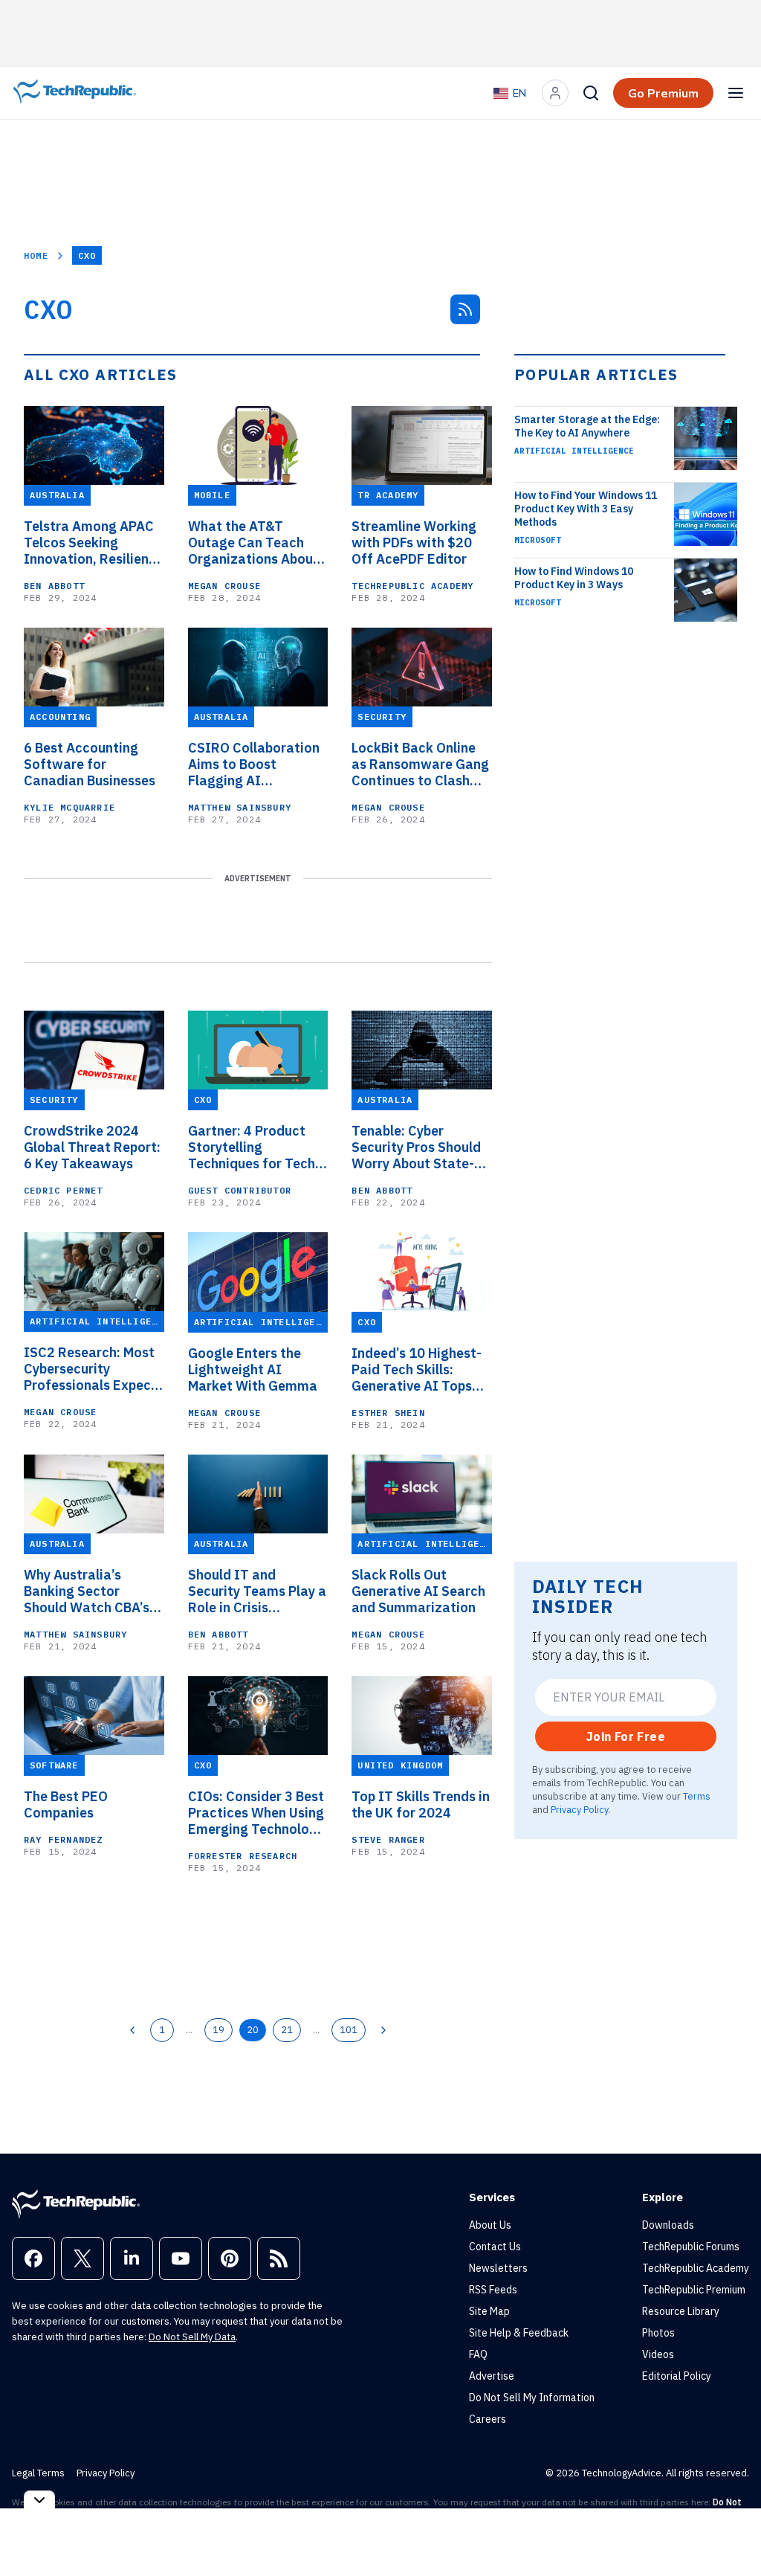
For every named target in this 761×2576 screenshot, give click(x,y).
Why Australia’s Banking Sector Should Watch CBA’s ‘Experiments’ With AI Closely (92, 1591)
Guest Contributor (240, 1190)
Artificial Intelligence (574, 451)
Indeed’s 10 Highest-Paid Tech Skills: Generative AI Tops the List (417, 1370)
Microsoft (538, 540)
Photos (658, 2333)
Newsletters (498, 2268)
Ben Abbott (54, 586)
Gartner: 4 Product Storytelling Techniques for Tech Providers (252, 1147)
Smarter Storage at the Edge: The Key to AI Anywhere (587, 426)
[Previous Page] (132, 2030)
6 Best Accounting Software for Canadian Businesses (90, 764)
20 (253, 2029)
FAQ (478, 2354)
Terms (697, 1796)
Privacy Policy (579, 1809)
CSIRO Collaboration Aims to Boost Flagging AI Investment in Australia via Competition (254, 764)
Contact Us (495, 2247)
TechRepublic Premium (694, 2290)
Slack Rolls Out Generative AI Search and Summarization (418, 1591)
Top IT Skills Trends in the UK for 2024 (421, 1805)
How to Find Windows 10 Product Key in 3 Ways (574, 578)
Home (36, 255)
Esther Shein (388, 1413)
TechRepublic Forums (691, 2247)
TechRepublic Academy (412, 586)
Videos (658, 2354)
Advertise (492, 2376)
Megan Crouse (224, 586)
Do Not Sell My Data (192, 2337)
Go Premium (663, 93)
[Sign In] (555, 93)
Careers (488, 2419)
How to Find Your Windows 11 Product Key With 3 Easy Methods (586, 509)
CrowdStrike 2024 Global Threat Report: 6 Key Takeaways (92, 1147)
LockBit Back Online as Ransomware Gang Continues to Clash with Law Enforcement (420, 764)
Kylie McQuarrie (69, 807)
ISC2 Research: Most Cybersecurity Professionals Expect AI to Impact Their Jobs (90, 1369)
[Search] (591, 93)
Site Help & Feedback (519, 2333)
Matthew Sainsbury (240, 807)
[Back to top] (731, 2531)
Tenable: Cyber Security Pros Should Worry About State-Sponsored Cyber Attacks (416, 1147)
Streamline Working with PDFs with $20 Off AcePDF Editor (414, 543)
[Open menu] (736, 93)
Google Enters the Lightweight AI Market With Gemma (253, 1370)
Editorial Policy (677, 2376)
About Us (490, 2225)
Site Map (489, 2311)
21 (287, 2029)
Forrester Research (243, 1856)
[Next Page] (383, 2030)
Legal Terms (38, 2473)
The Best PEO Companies (66, 1805)
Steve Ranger (388, 1839)
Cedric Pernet (64, 1190)
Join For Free (626, 1736)
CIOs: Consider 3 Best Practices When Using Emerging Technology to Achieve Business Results (256, 1813)
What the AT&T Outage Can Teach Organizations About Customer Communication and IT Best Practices (253, 543)
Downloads (668, 2225)
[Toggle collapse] (39, 2500)
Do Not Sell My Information (532, 2398)
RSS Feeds (493, 2290)
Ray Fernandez (64, 1839)
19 (218, 2029)
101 (349, 2029)
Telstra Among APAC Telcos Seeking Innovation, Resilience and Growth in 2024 (94, 543)
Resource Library (681, 2311)
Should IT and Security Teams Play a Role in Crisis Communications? (257, 1591)
